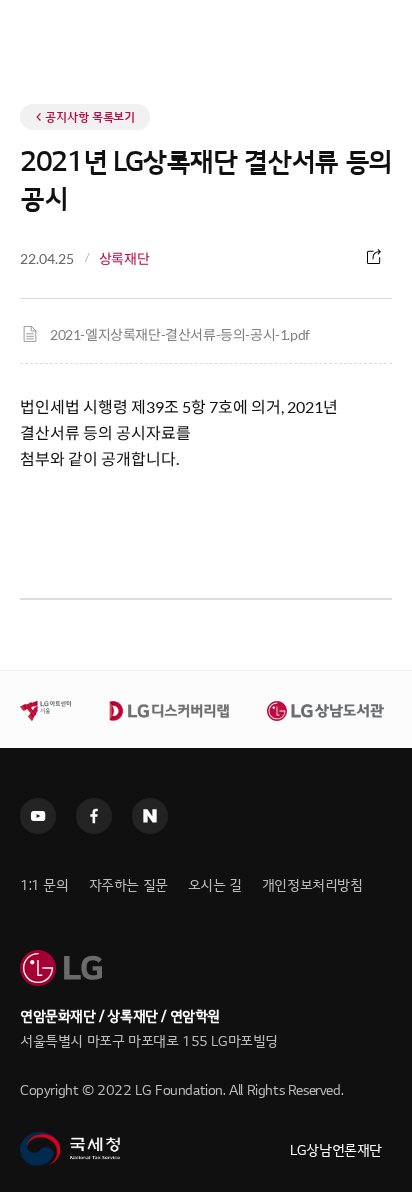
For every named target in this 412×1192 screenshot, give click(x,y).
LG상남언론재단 (336, 1150)
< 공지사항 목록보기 (85, 117)
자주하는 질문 (128, 885)
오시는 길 (215, 885)
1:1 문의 (44, 885)
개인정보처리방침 (312, 885)
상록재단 (124, 258)
